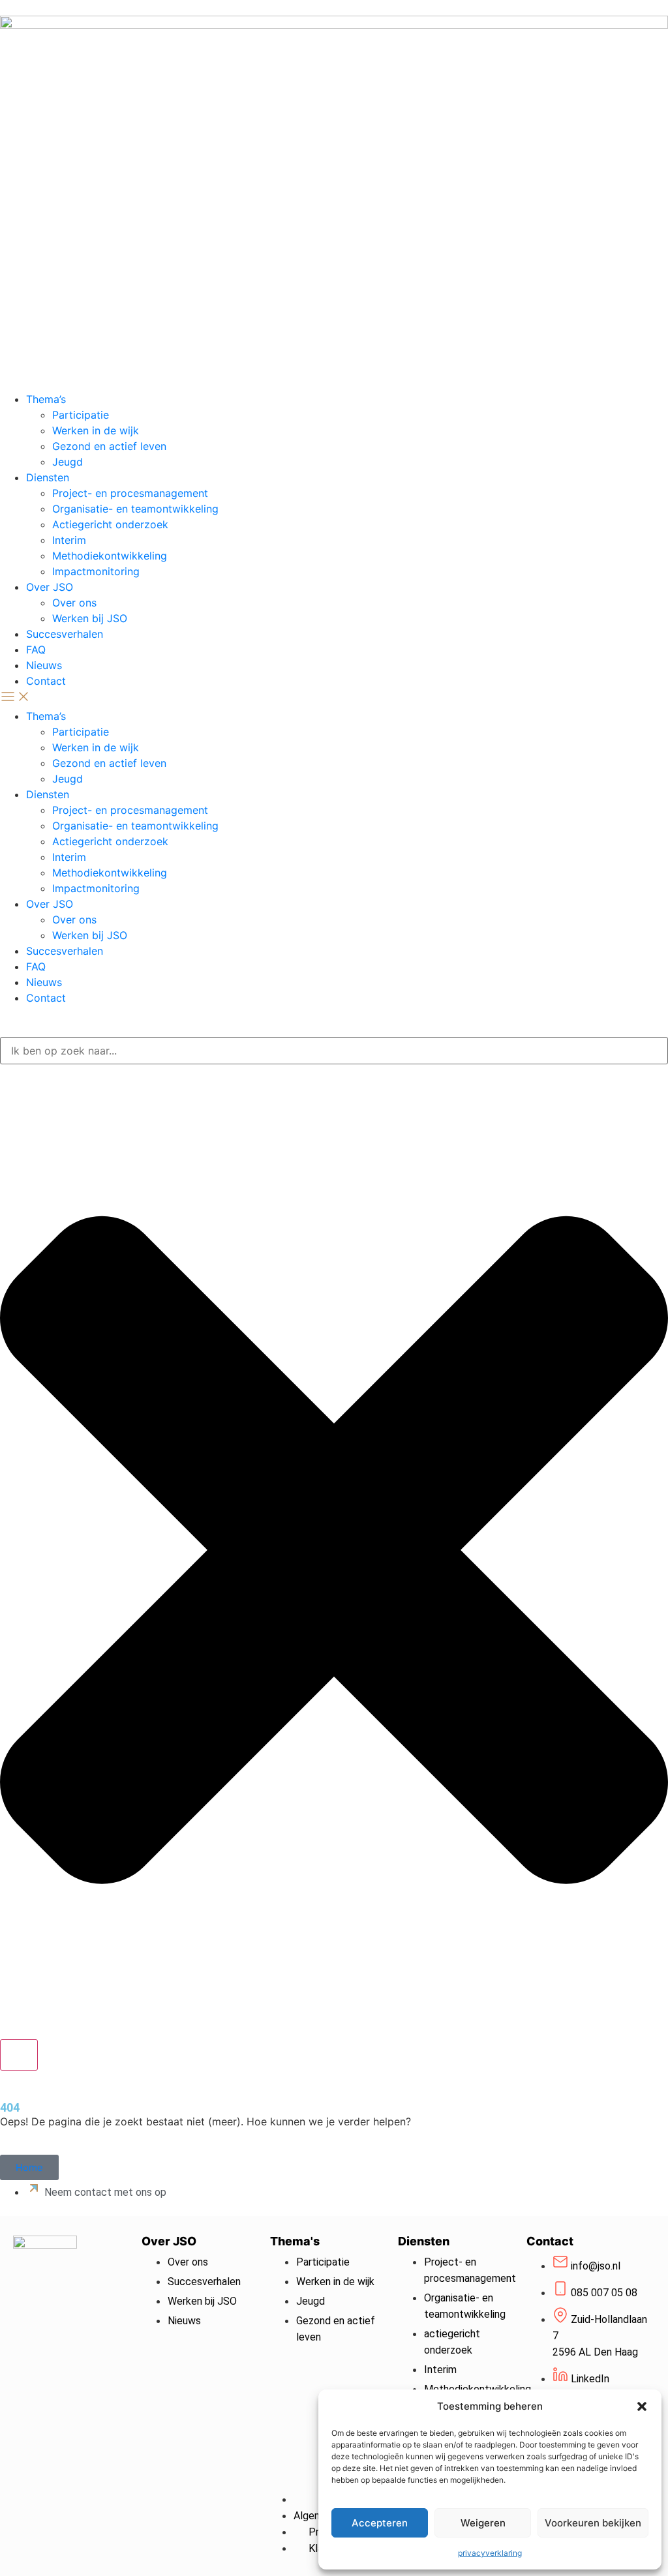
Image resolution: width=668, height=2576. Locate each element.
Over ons (74, 603)
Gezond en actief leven (109, 446)
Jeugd (68, 462)
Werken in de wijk (96, 430)
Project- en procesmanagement (130, 493)
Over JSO (50, 587)
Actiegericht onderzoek (110, 524)
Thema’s (46, 399)
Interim (69, 540)
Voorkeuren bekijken (593, 2523)
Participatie (81, 415)
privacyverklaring (490, 2553)
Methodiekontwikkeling (110, 556)
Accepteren (380, 2523)
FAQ (36, 650)
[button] (642, 2406)
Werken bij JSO (90, 618)
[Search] (19, 2055)
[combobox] (334, 1051)
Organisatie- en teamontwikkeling (135, 509)
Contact (46, 681)
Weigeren (483, 2523)
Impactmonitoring (96, 571)
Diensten (48, 477)
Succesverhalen (65, 634)
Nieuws (44, 665)
